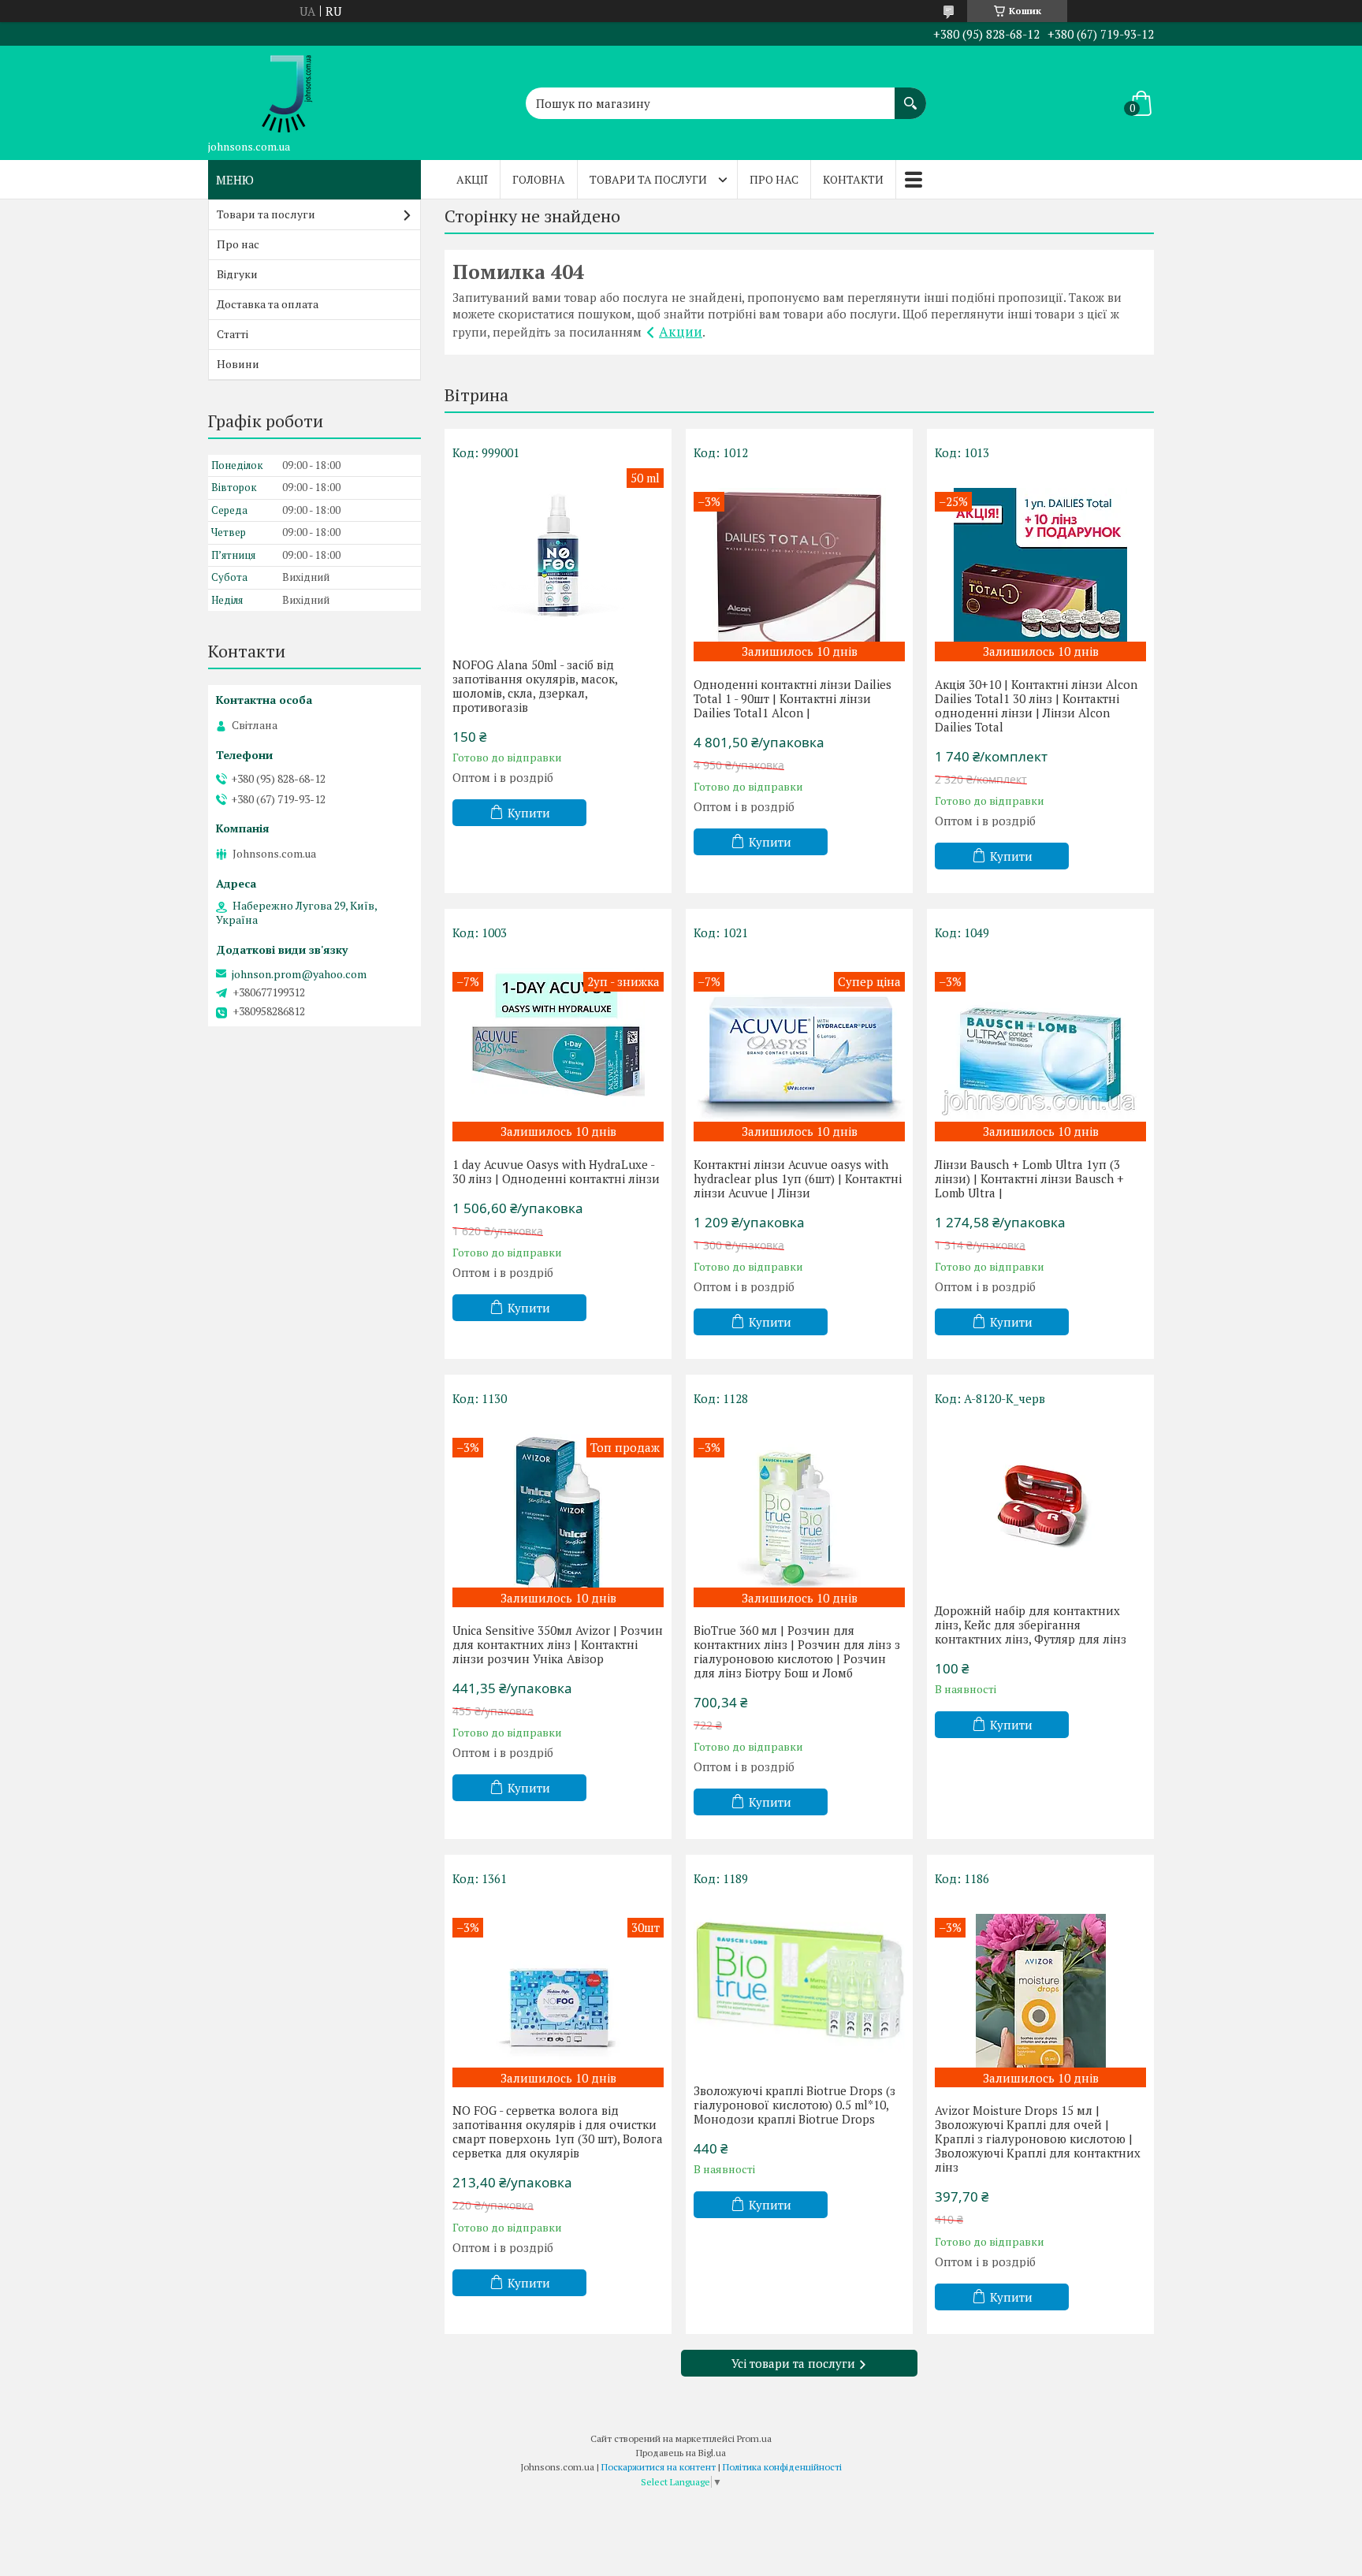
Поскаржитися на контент (659, 2467)
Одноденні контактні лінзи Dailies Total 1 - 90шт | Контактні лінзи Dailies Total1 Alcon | (793, 698)
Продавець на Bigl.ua (681, 2453)
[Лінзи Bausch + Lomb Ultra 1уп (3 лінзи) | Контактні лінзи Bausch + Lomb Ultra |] (1040, 1045)
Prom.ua (754, 2438)
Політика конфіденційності (782, 2467)
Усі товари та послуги (793, 2363)
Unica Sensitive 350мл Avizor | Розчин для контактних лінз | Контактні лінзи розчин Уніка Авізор (558, 1644)
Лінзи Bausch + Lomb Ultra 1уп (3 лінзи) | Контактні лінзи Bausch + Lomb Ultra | (1029, 1178)
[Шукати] (910, 95)
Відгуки (237, 274)
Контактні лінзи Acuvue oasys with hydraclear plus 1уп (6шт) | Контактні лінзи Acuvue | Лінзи (798, 1178)
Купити (529, 813)
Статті (233, 334)
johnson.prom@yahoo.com (299, 974)
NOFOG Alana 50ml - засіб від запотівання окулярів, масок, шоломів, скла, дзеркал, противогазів (535, 686)
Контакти (853, 179)
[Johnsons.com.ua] (287, 89)
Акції (472, 179)
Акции (681, 331)
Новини (238, 364)
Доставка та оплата (268, 304)
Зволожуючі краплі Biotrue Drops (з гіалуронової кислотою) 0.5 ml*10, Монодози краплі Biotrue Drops (794, 2105)
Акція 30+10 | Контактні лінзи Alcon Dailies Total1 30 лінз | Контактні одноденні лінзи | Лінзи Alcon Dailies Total (1036, 705)
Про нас (774, 179)
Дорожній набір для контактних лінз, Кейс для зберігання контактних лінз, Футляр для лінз (1031, 1625)
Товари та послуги (648, 179)
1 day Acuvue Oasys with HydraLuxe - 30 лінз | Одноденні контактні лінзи (556, 1171)
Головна (539, 179)
